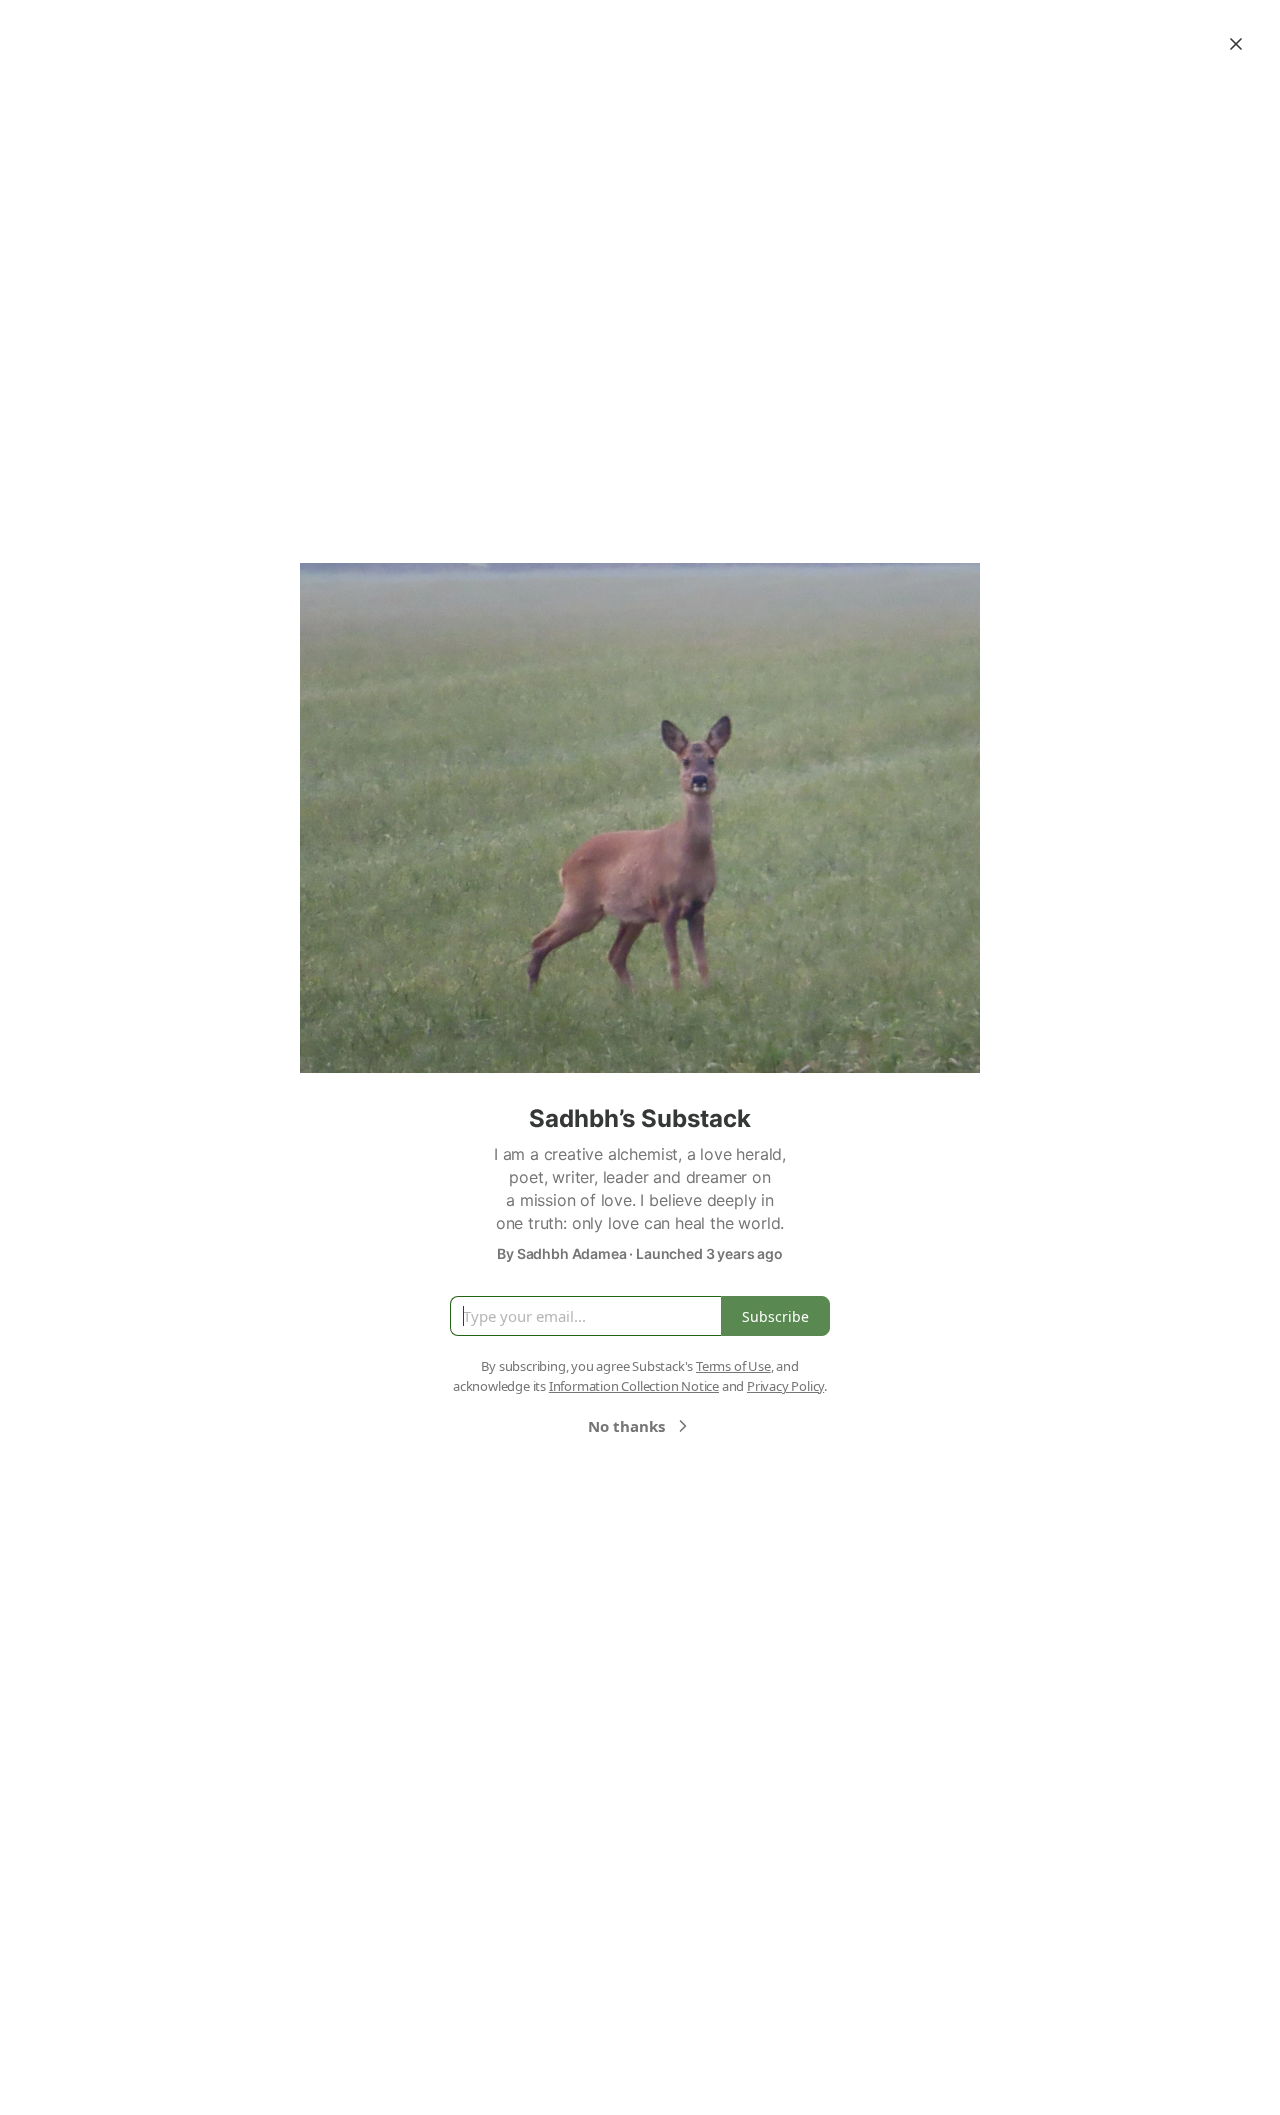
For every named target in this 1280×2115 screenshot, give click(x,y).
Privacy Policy (785, 1386)
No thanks (626, 1426)
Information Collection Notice (634, 1386)
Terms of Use (733, 1366)
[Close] (1236, 44)
